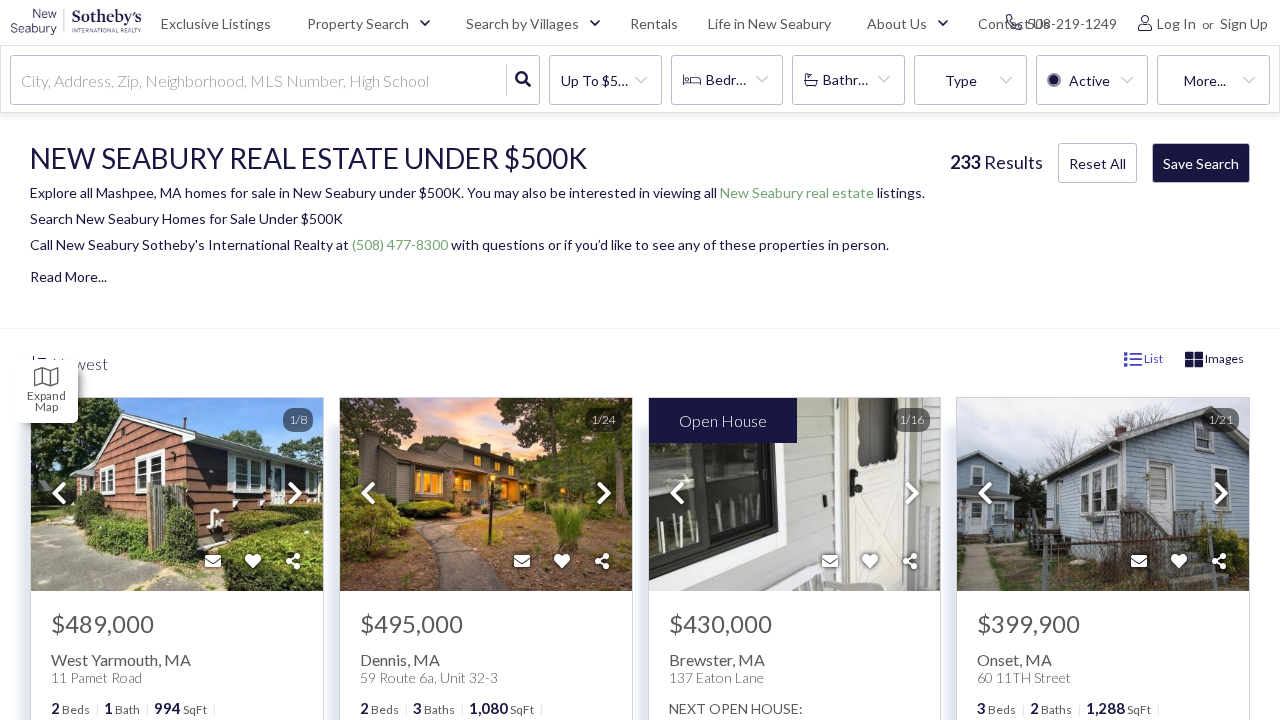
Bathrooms (857, 79)
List (1152, 358)
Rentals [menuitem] (654, 23)
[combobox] (22, 80)
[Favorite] (253, 561)
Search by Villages (522, 23)
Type (961, 80)
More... (1205, 80)
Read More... (68, 277)
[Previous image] (59, 494)
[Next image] (295, 494)
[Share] (293, 561)
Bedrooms (738, 79)
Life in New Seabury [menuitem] (769, 23)
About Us (897, 23)
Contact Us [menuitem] (1014, 23)
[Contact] (213, 561)
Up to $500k (601, 80)
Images (1223, 358)
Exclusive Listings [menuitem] (216, 23)
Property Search (358, 23)
